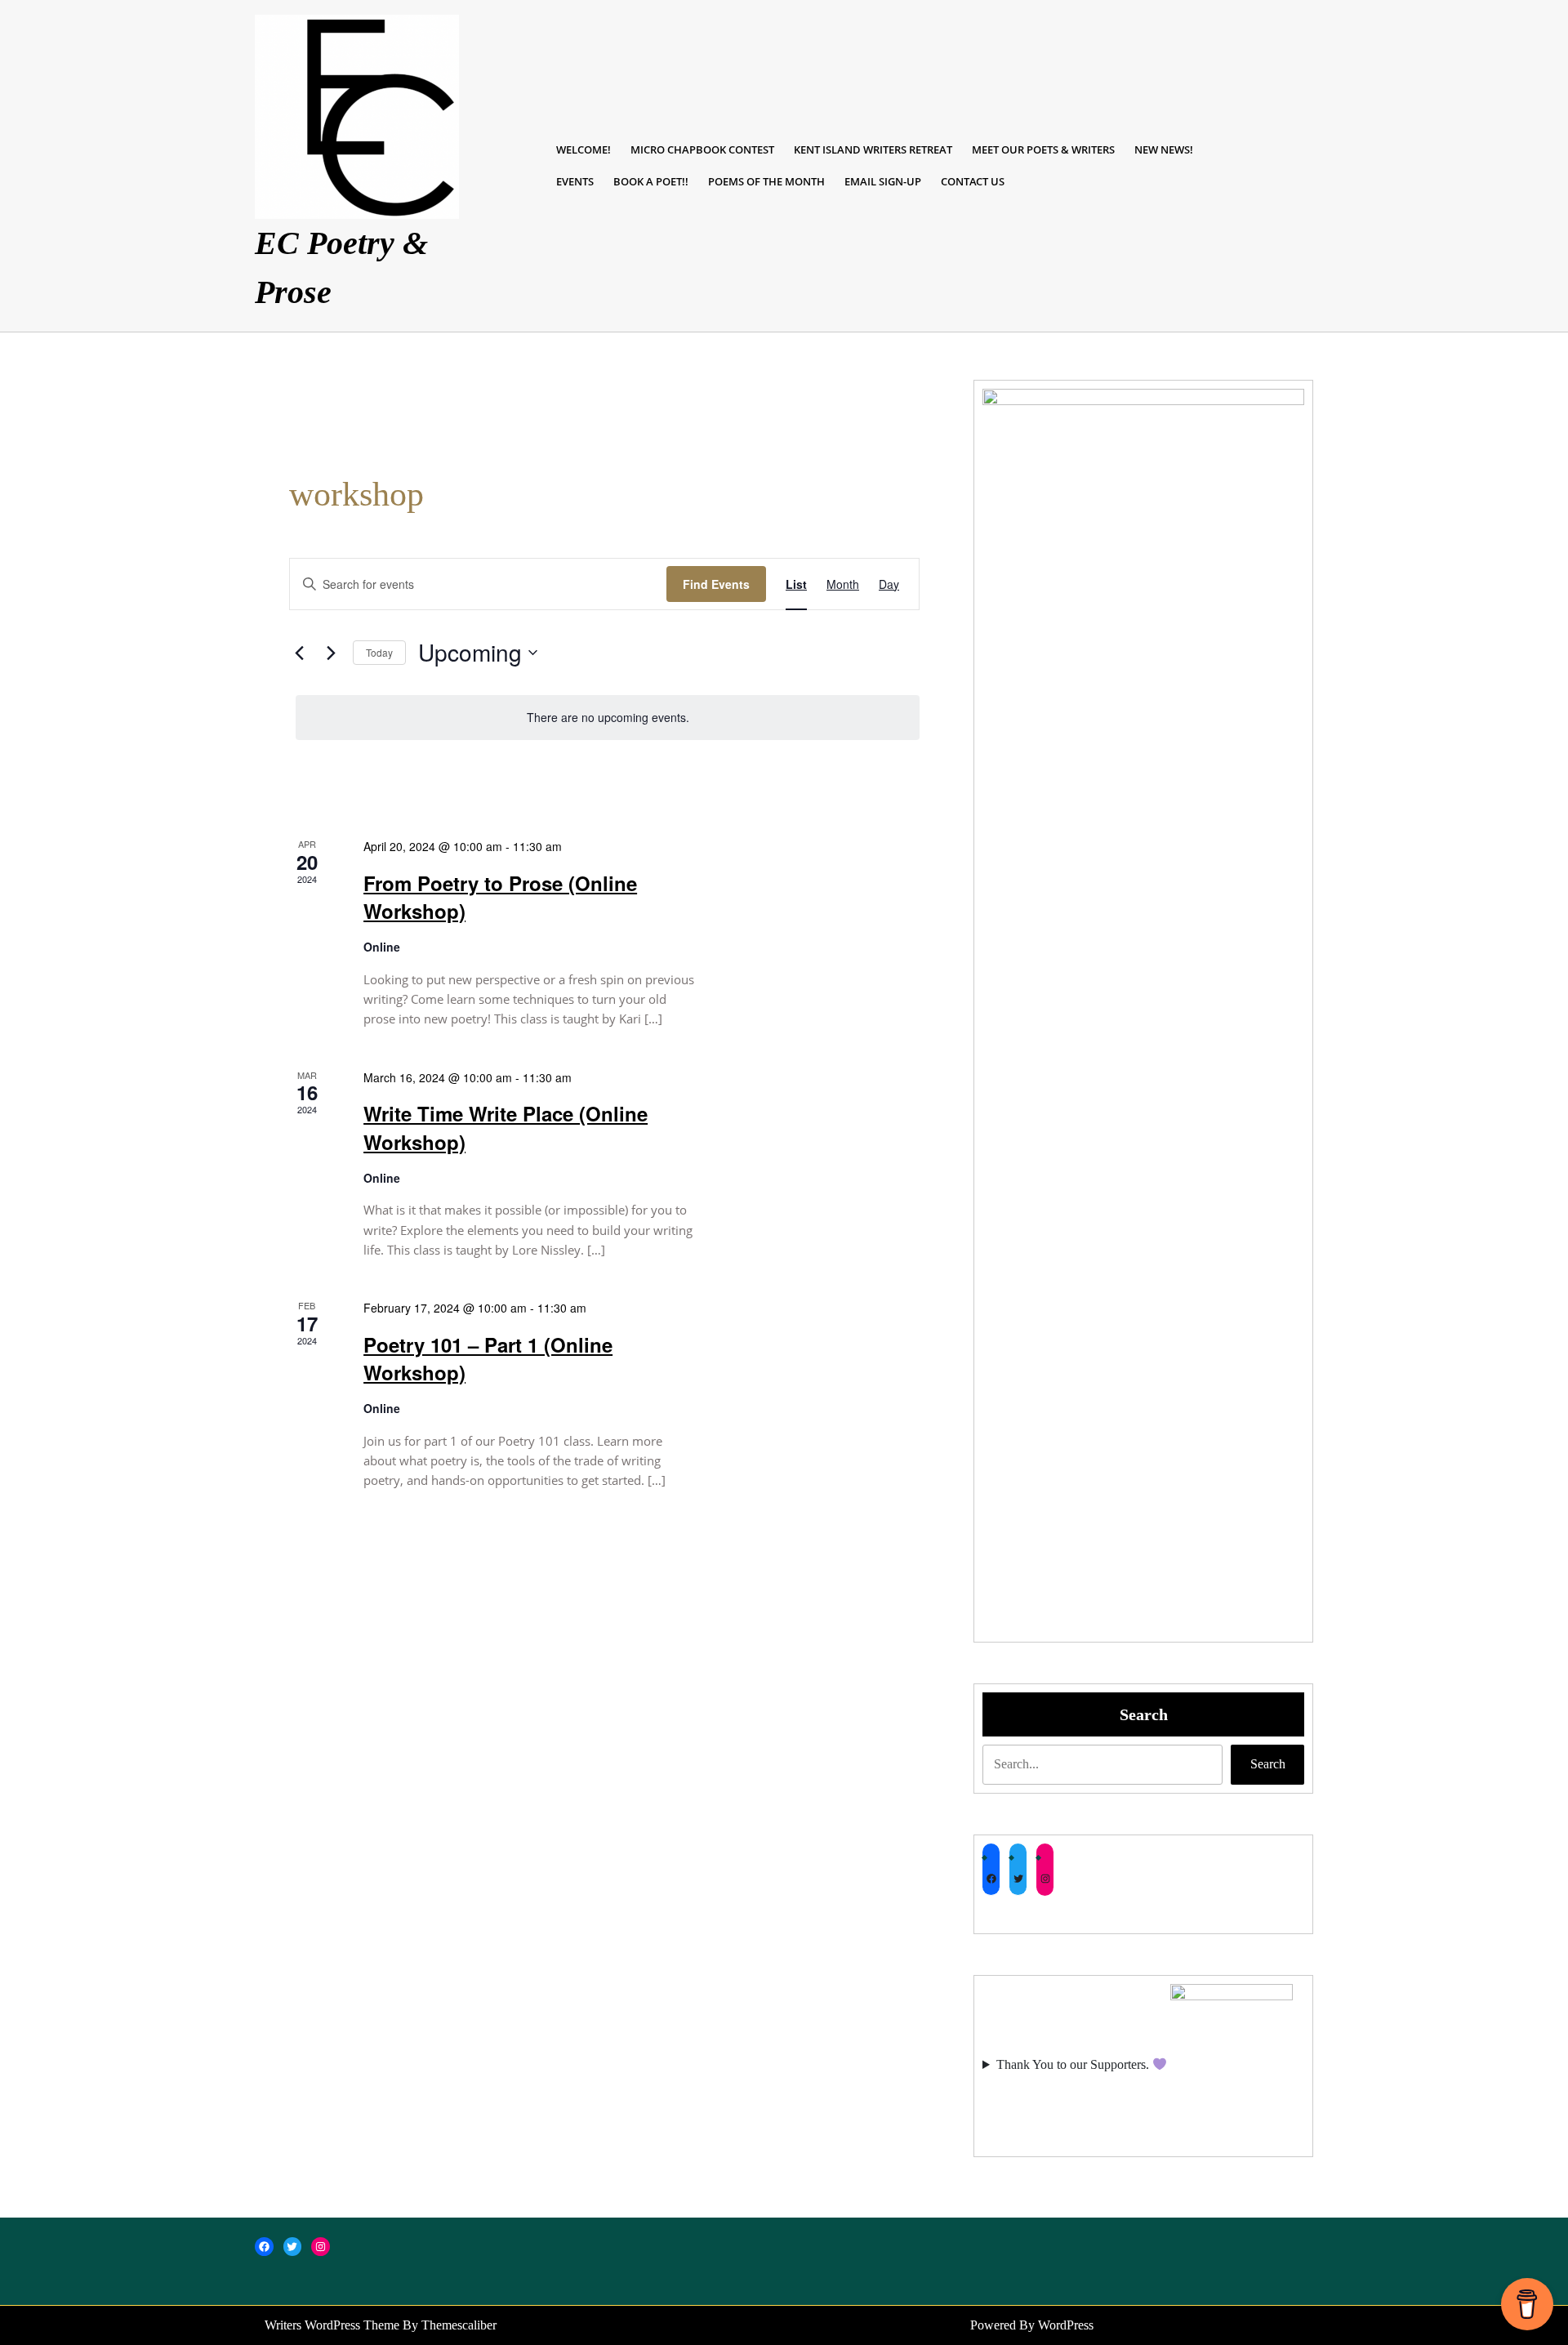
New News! (1164, 149)
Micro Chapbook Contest (702, 149)
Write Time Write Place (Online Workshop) (506, 1127)
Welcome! (584, 149)
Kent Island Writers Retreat (873, 149)
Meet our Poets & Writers (1043, 149)
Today (379, 652)
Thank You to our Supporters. (1074, 2064)
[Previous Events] (299, 653)
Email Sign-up (883, 181)
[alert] (608, 718)
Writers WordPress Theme (332, 2325)
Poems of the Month (766, 181)
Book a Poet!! (651, 181)
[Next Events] (331, 653)
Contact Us (973, 181)
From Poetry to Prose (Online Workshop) (500, 897)
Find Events (716, 584)
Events (575, 181)
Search (1144, 1714)
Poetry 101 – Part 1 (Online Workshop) (488, 1358)
